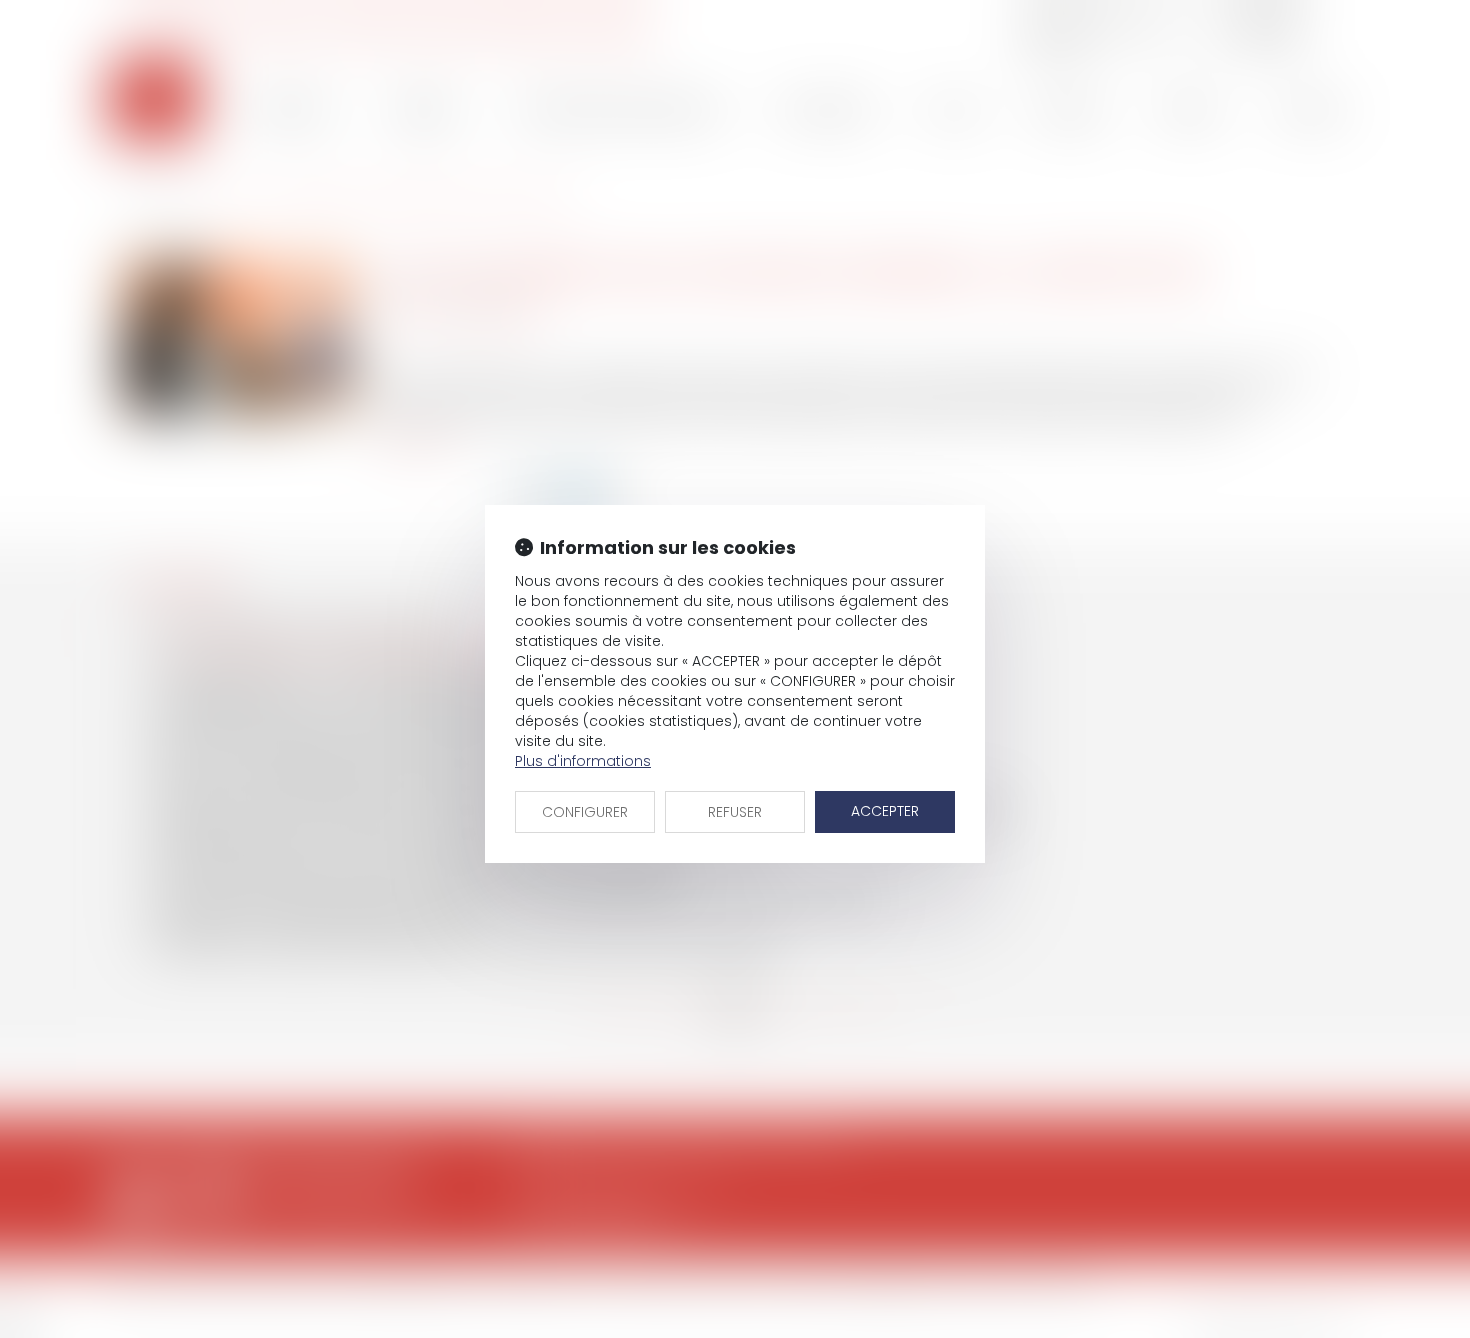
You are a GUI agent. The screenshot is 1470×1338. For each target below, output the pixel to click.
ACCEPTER (885, 811)
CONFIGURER (585, 812)
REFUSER (735, 812)
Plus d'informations (583, 761)
